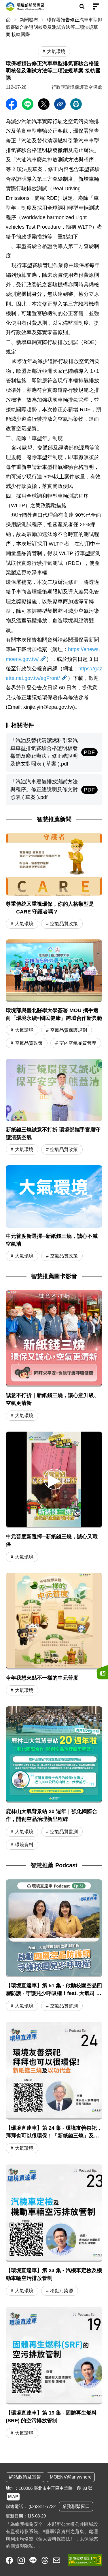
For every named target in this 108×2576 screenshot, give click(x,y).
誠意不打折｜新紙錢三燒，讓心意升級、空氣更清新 (52, 1399)
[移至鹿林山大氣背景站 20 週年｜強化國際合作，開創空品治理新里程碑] (54, 1755)
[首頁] (9, 20)
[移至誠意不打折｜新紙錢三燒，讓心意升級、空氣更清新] (54, 1339)
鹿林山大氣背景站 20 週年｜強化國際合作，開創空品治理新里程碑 (52, 1815)
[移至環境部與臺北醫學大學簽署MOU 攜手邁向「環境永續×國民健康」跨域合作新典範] (54, 994)
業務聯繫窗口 (76, 2506)
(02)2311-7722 (42, 2506)
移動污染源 (62, 2291)
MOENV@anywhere (71, 2477)
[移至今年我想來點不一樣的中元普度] (54, 1621)
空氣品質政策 (64, 924)
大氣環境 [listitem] (56, 51)
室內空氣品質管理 (78, 1043)
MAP (13, 2497)
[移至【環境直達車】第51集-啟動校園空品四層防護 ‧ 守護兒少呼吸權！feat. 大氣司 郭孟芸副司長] (54, 1946)
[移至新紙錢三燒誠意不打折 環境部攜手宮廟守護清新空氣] (54, 1107)
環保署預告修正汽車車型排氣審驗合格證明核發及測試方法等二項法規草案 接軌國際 (54, 27)
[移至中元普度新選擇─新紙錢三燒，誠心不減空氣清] (54, 1214)
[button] (54, 1479)
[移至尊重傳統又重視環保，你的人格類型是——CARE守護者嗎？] (54, 882)
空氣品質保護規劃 (69, 1030)
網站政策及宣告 (25, 2477)
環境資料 (24, 1845)
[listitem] (9, 2560)
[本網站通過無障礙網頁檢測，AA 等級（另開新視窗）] (85, 2560)
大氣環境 (24, 924)
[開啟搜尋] (82, 7)
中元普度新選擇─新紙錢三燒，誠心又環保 (52, 1540)
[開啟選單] (96, 7)
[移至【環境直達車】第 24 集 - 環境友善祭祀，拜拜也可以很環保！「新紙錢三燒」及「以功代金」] (54, 2088)
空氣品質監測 (64, 1832)
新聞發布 (29, 20)
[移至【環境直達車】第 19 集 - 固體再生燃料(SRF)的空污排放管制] (54, 2373)
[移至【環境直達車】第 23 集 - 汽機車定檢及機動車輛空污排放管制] (54, 2231)
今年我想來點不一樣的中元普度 (42, 1678)
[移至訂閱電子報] (102, 1672)
